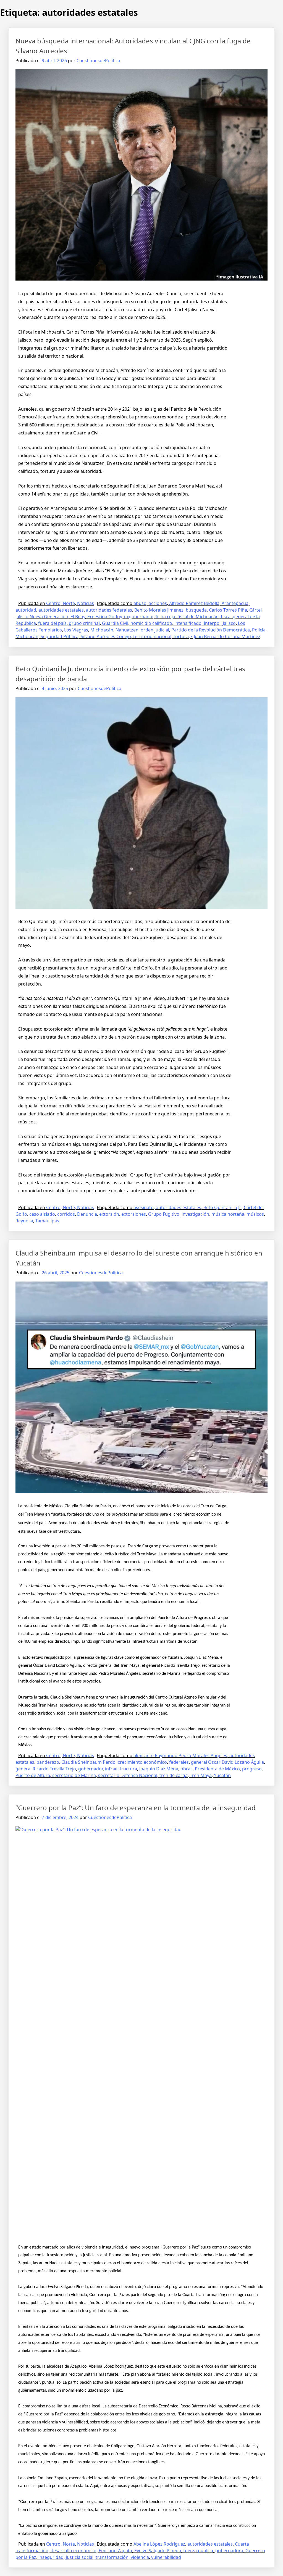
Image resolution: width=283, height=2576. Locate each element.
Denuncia (87, 1214)
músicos (255, 1214)
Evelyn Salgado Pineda (158, 2551)
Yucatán (222, 1775)
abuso (140, 603)
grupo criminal (84, 623)
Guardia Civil (115, 623)
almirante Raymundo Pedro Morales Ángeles (180, 1755)
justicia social (80, 2557)
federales (179, 1762)
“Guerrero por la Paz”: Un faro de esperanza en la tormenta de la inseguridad (136, 1808)
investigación (195, 1214)
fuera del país (52, 623)
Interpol (212, 623)
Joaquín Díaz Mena (159, 1769)
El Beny (78, 617)
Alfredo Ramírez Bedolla (194, 603)
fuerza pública (198, 2551)
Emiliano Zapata (115, 2551)
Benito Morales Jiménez (159, 610)
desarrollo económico (74, 2551)
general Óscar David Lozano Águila (227, 1762)
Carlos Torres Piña (228, 610)
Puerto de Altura (33, 1775)
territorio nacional (152, 636)
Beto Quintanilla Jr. (222, 1207)
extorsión (109, 1214)
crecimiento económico (142, 1762)
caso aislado (42, 1214)
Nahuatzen (127, 630)
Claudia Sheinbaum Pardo (88, 1762)
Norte (69, 603)
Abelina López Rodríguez (159, 2544)
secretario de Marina (74, 1775)
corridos (66, 1214)
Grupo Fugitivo (164, 1214)
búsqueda (196, 610)
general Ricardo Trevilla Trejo (46, 1769)
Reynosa (24, 1221)
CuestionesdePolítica (98, 61)
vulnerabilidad (166, 2557)
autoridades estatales (61, 610)
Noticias (86, 603)
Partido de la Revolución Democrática (211, 630)
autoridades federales (109, 610)
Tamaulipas (47, 1221)
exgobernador (139, 617)
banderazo (48, 1762)
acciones (158, 603)
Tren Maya (201, 1775)
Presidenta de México (217, 1769)
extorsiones (134, 1214)
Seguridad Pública (60, 636)
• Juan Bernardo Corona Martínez (226, 636)
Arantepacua (235, 603)
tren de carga (174, 1775)
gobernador (91, 1769)
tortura (181, 636)
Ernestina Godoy (105, 617)
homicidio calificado (151, 623)
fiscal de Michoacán (198, 617)
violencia (140, 2557)
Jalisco (229, 623)
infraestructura (121, 1769)
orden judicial (155, 630)
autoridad (26, 610)
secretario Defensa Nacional (128, 1775)
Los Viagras (76, 630)
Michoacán (102, 630)
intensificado (188, 623)
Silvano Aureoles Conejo (106, 636)
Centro (53, 603)
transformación (112, 2557)
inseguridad (51, 2557)
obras (187, 1769)
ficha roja (165, 617)
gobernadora (229, 2551)
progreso (252, 1769)
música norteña (228, 1214)
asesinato (144, 1207)
